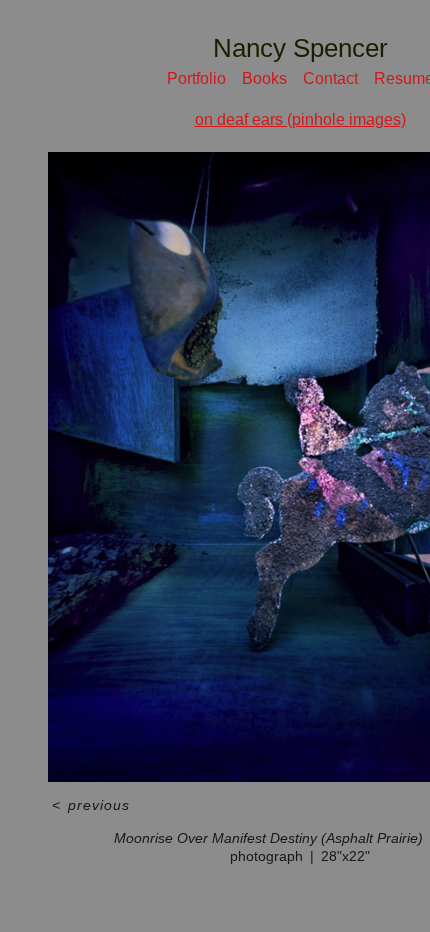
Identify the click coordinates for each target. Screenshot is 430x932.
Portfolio (196, 78)
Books (264, 78)
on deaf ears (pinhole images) (300, 119)
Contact (330, 78)
